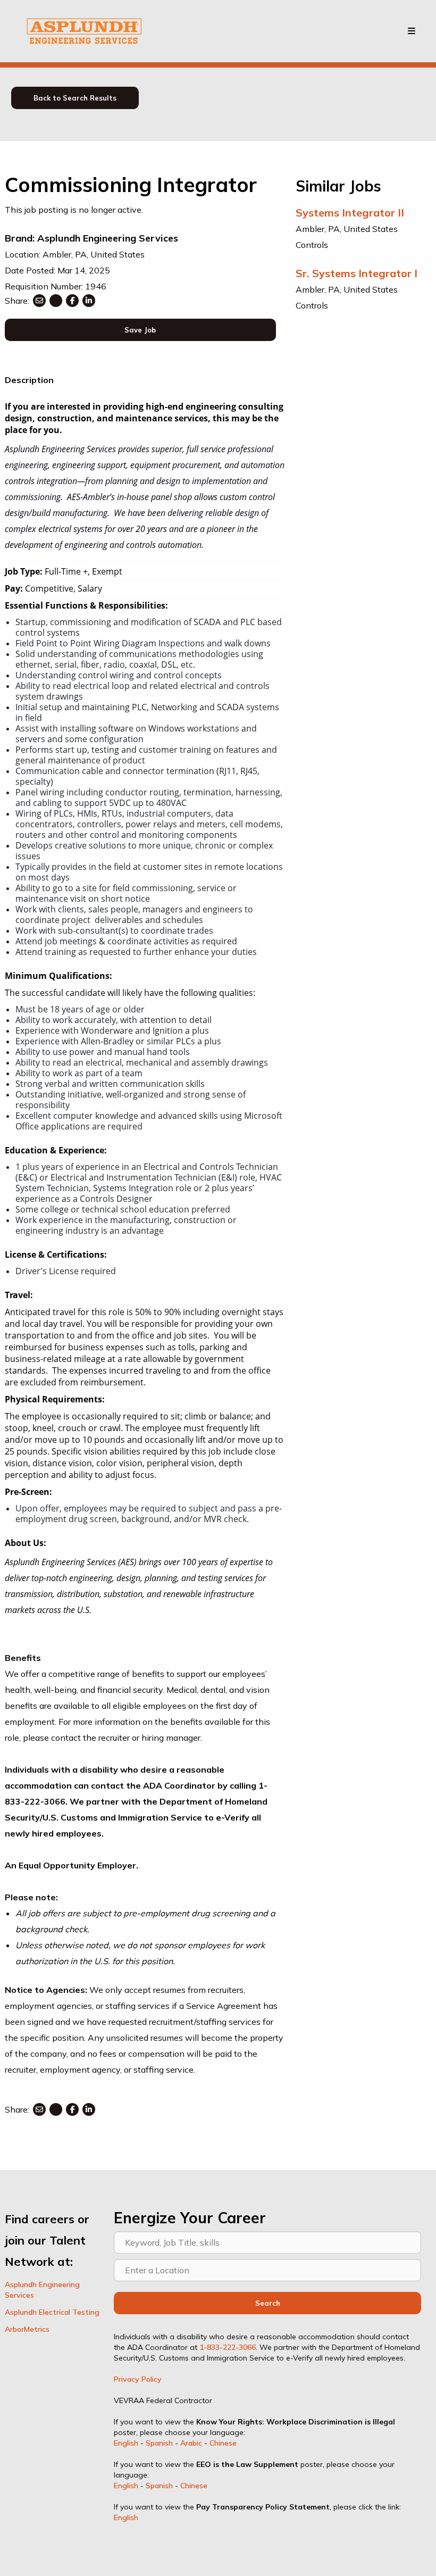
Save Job (140, 330)
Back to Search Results (75, 98)
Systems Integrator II (350, 213)
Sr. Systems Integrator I (357, 273)
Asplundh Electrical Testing (52, 2312)
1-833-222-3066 (228, 2347)
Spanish (159, 2443)
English (126, 2443)
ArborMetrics (27, 2329)
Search (268, 2303)
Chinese (223, 2443)
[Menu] (412, 31)
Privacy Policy (138, 2379)
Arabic (191, 2443)
